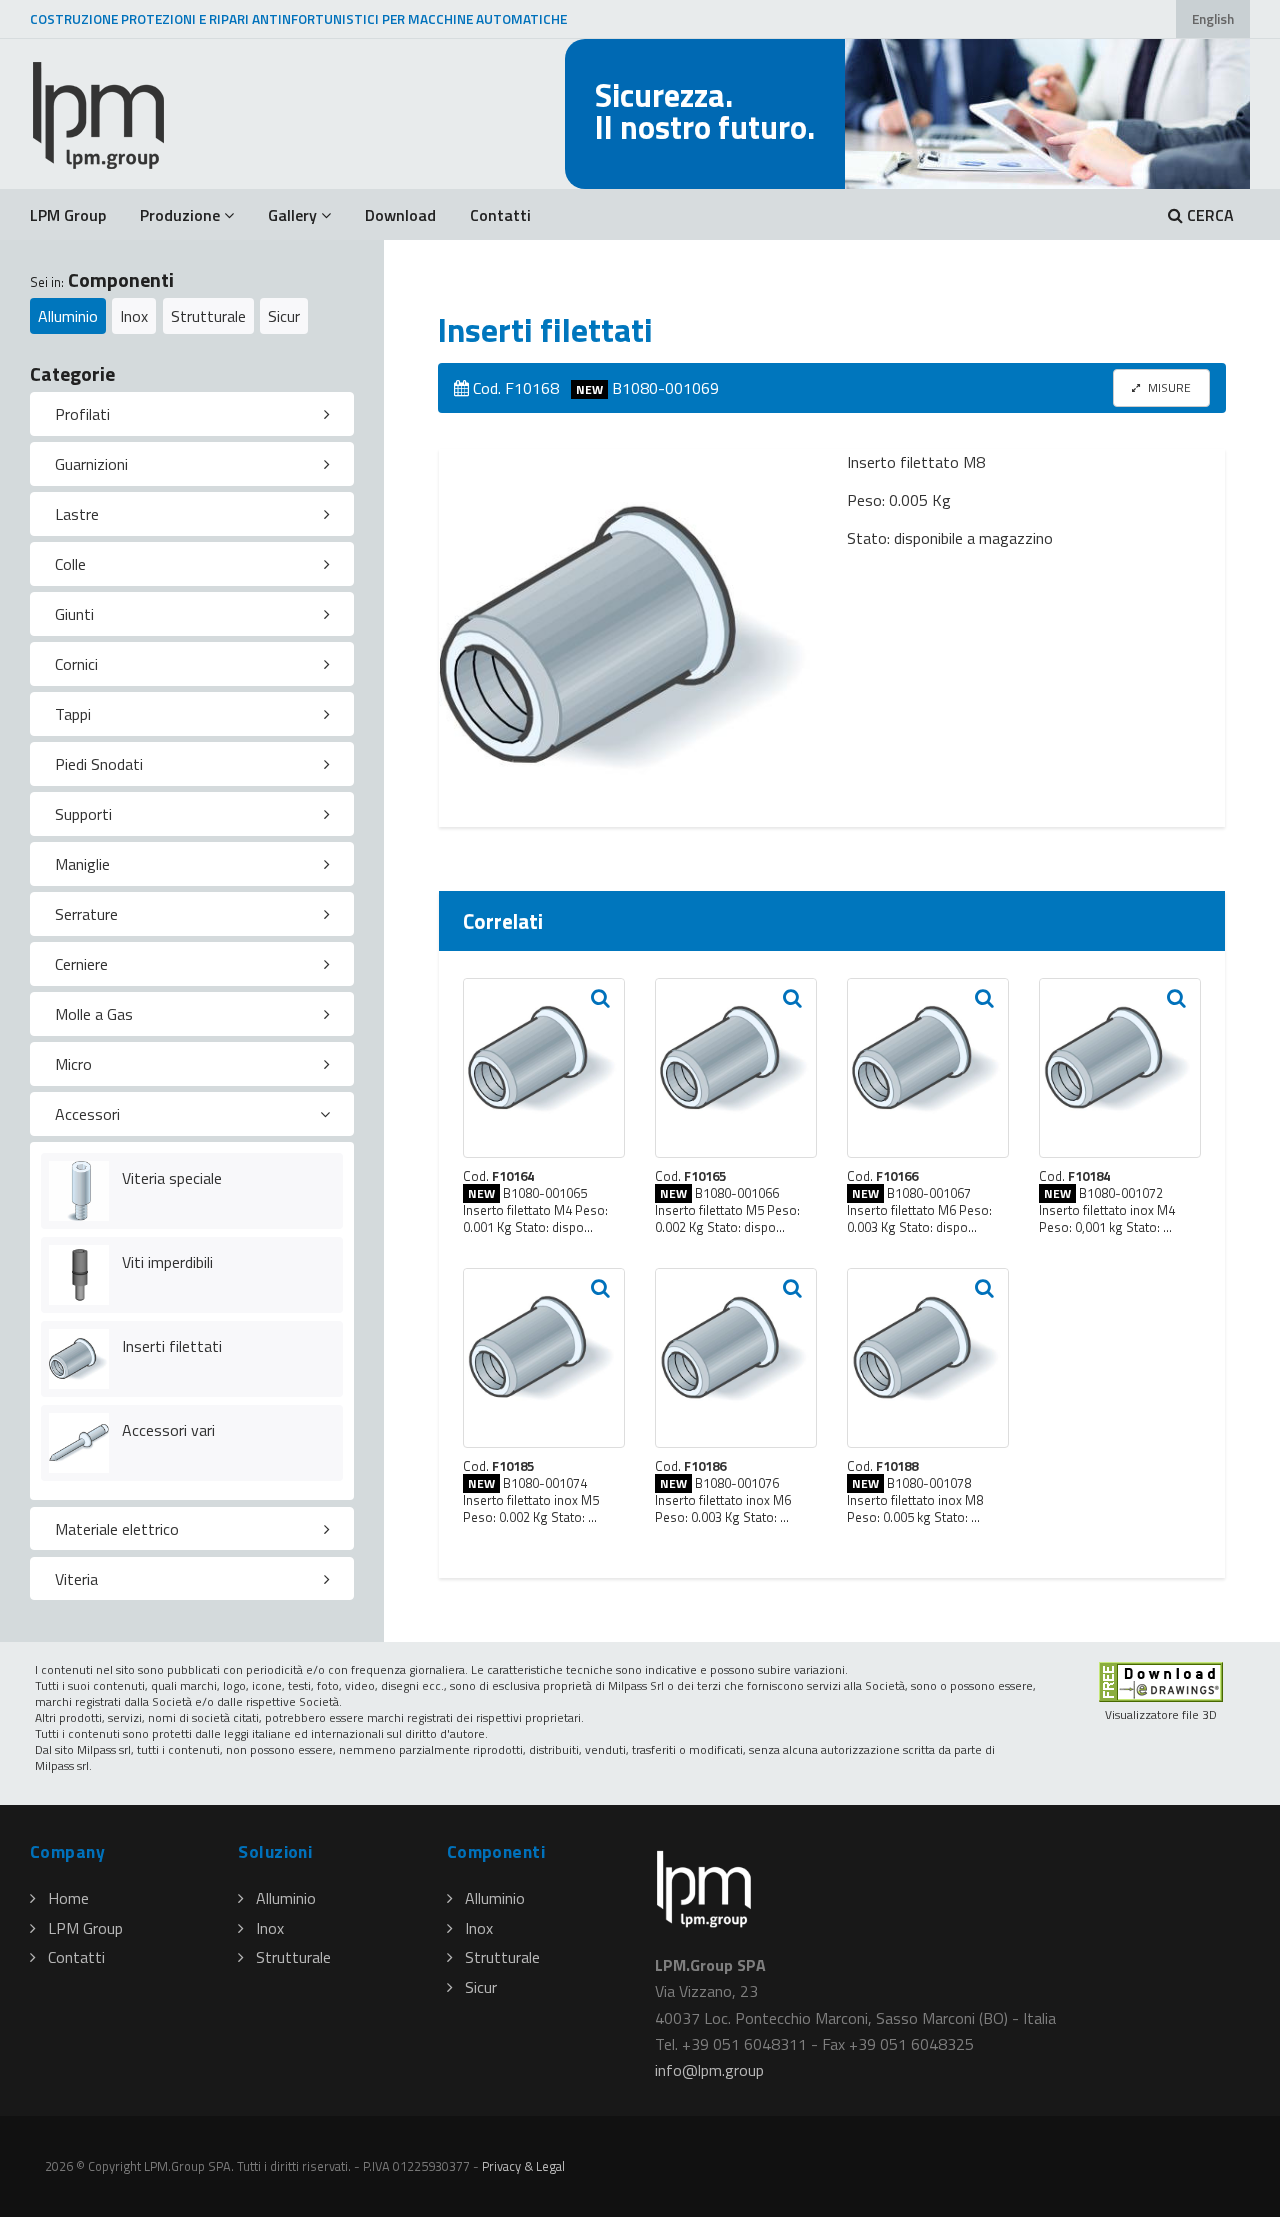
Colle (70, 564)
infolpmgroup (709, 2070)
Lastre (77, 514)
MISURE (1168, 387)
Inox (134, 316)
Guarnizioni (91, 464)
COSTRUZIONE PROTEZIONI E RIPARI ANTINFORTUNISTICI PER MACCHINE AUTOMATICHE (298, 19)
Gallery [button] (292, 215)
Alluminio (68, 316)
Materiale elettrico (117, 1529)
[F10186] (736, 1358)
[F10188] (928, 1358)
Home (68, 1898)
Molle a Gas (94, 1014)
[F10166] (928, 1068)
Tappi (73, 714)
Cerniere (81, 964)
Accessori (87, 1114)
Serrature (86, 914)
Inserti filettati (172, 1346)
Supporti (83, 814)
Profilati (82, 414)
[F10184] (1120, 1068)
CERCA (1208, 215)
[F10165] (736, 1068)
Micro (73, 1064)
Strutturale (208, 316)
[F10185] (544, 1358)
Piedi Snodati (99, 764)
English (1213, 19)
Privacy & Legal (523, 2166)
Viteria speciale (172, 1178)
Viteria (76, 1579)
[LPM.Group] (100, 114)
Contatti (500, 215)
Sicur (284, 316)
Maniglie (82, 864)
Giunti (74, 614)
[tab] (192, 414)
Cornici (76, 664)
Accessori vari (168, 1430)
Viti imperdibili (167, 1262)
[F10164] (544, 1068)
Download (400, 215)
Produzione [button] (180, 215)
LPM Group (68, 215)
